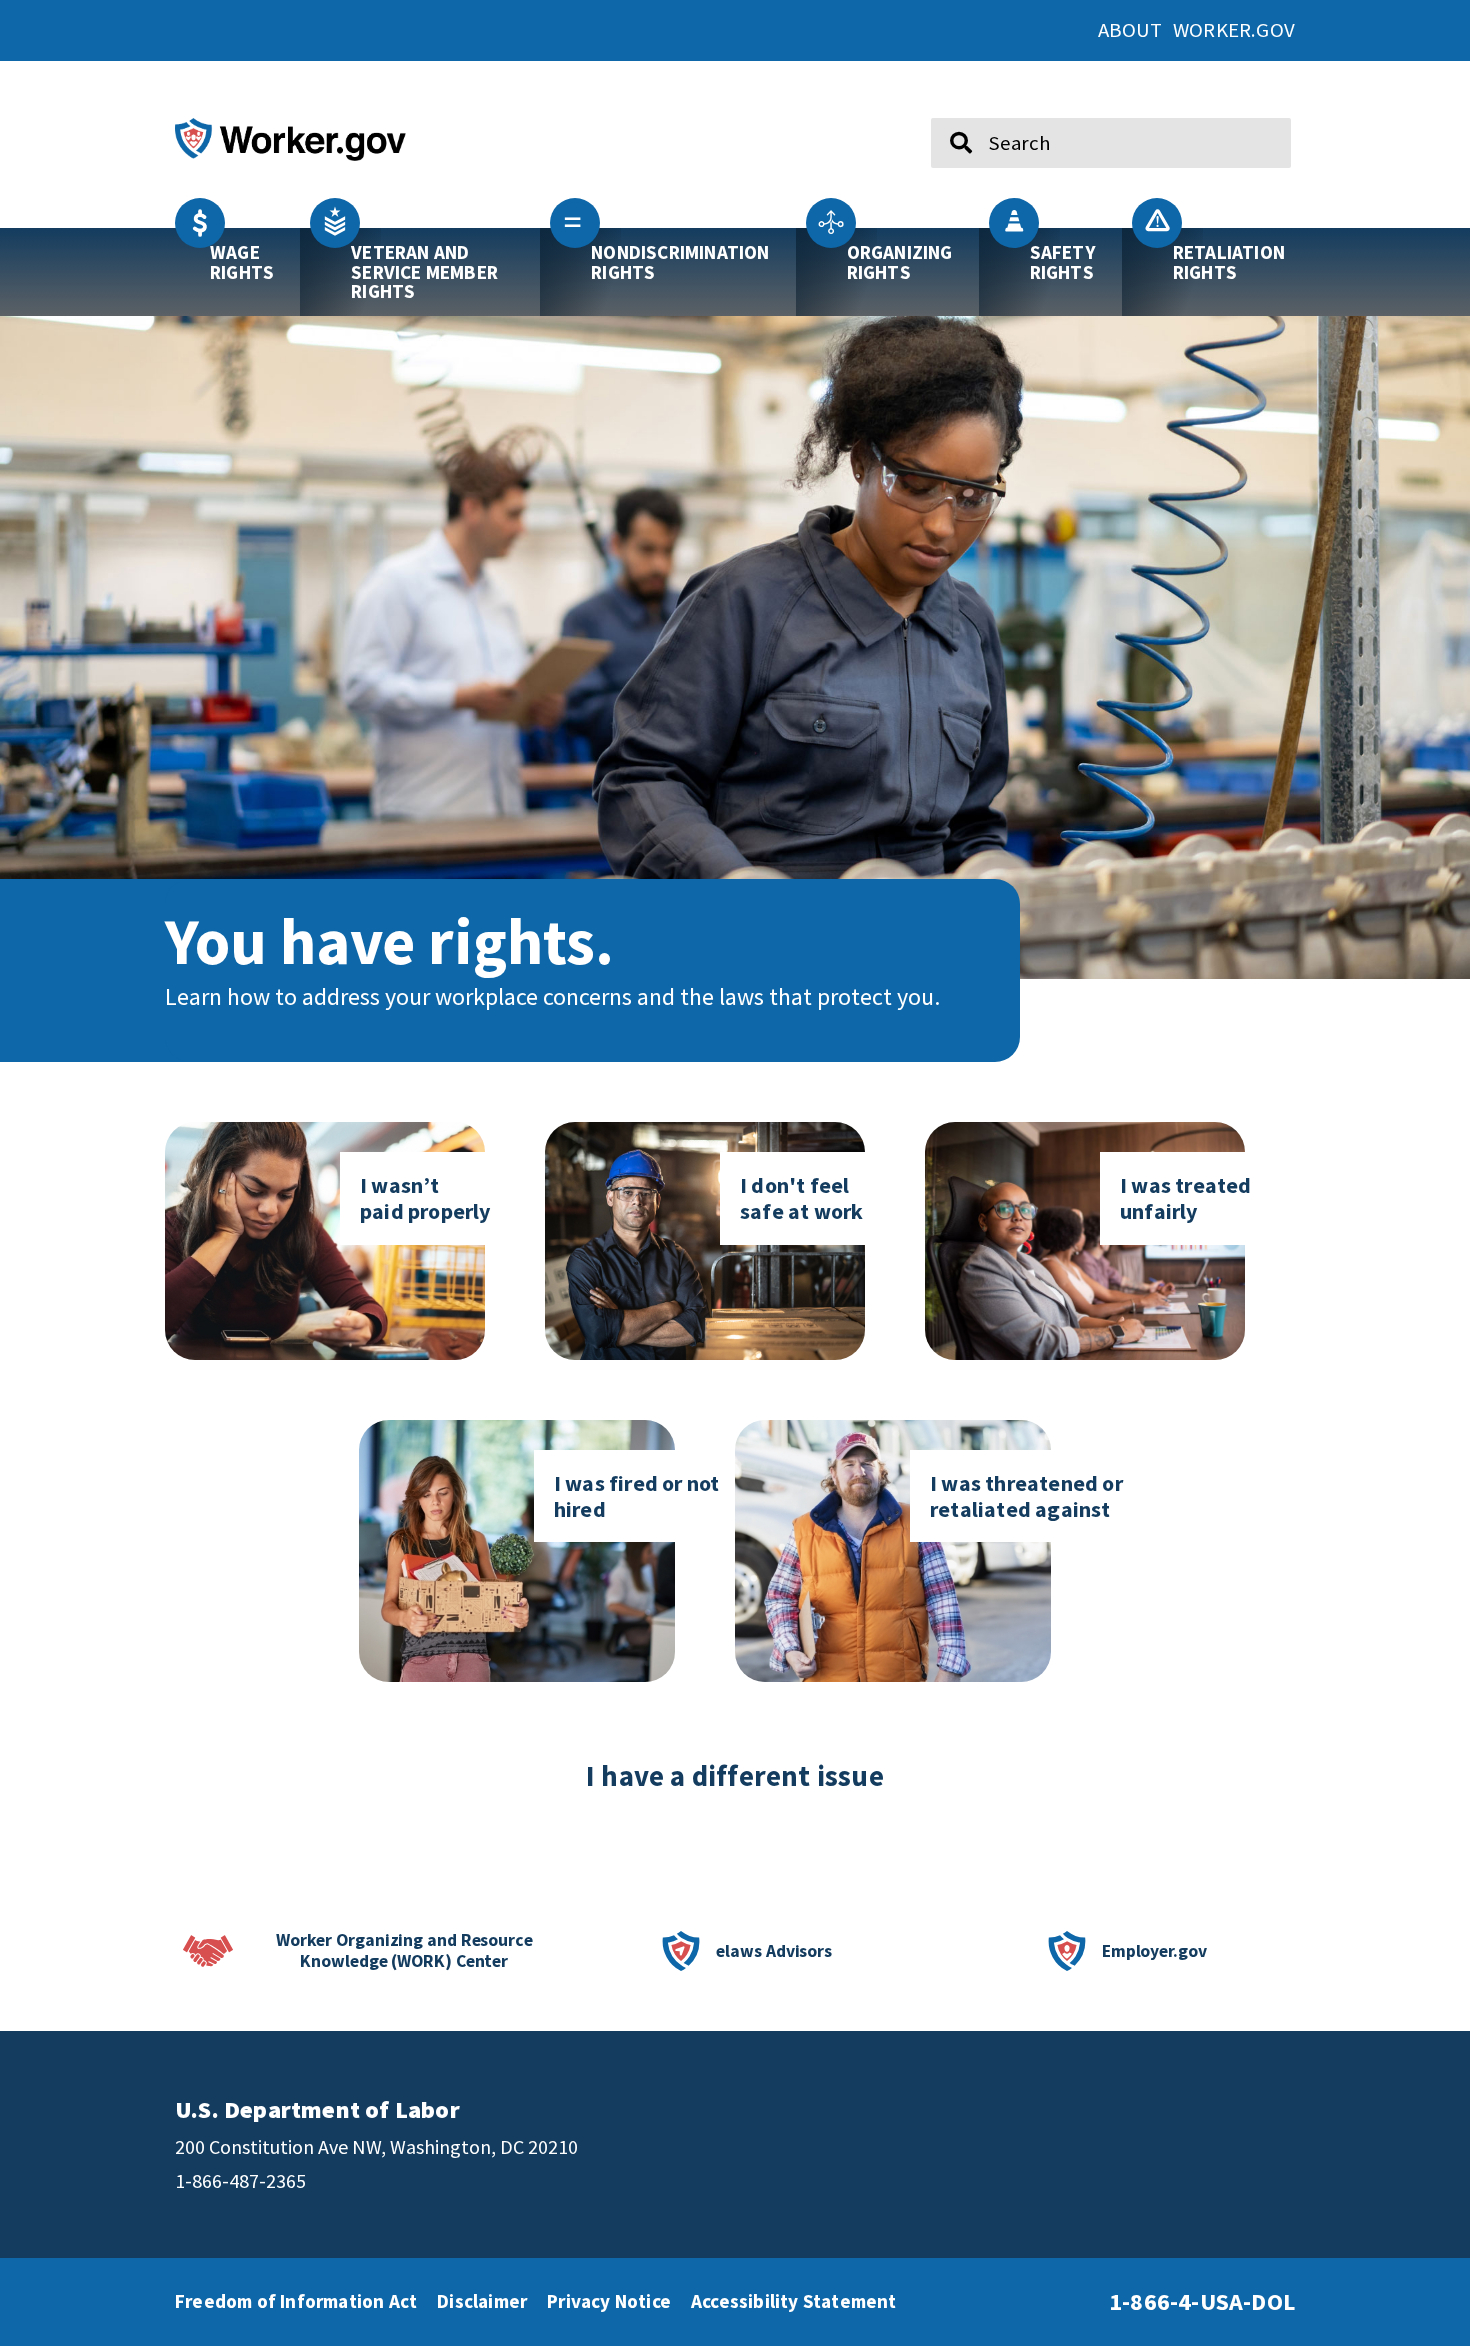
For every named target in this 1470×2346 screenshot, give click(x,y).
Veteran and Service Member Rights (424, 271)
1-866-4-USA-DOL (1202, 2301)
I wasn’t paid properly (425, 1198)
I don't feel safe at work (801, 1198)
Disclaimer (482, 2301)
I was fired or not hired (637, 1496)
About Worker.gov (1196, 30)
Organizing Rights (900, 261)
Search (948, 110)
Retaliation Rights (1229, 261)
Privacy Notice (609, 2301)
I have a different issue (735, 1776)
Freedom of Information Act (296, 2301)
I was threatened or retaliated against (1026, 1496)
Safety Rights (1063, 261)
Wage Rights (242, 261)
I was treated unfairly (1186, 1198)
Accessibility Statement (794, 2301)
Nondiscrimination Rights (680, 261)
